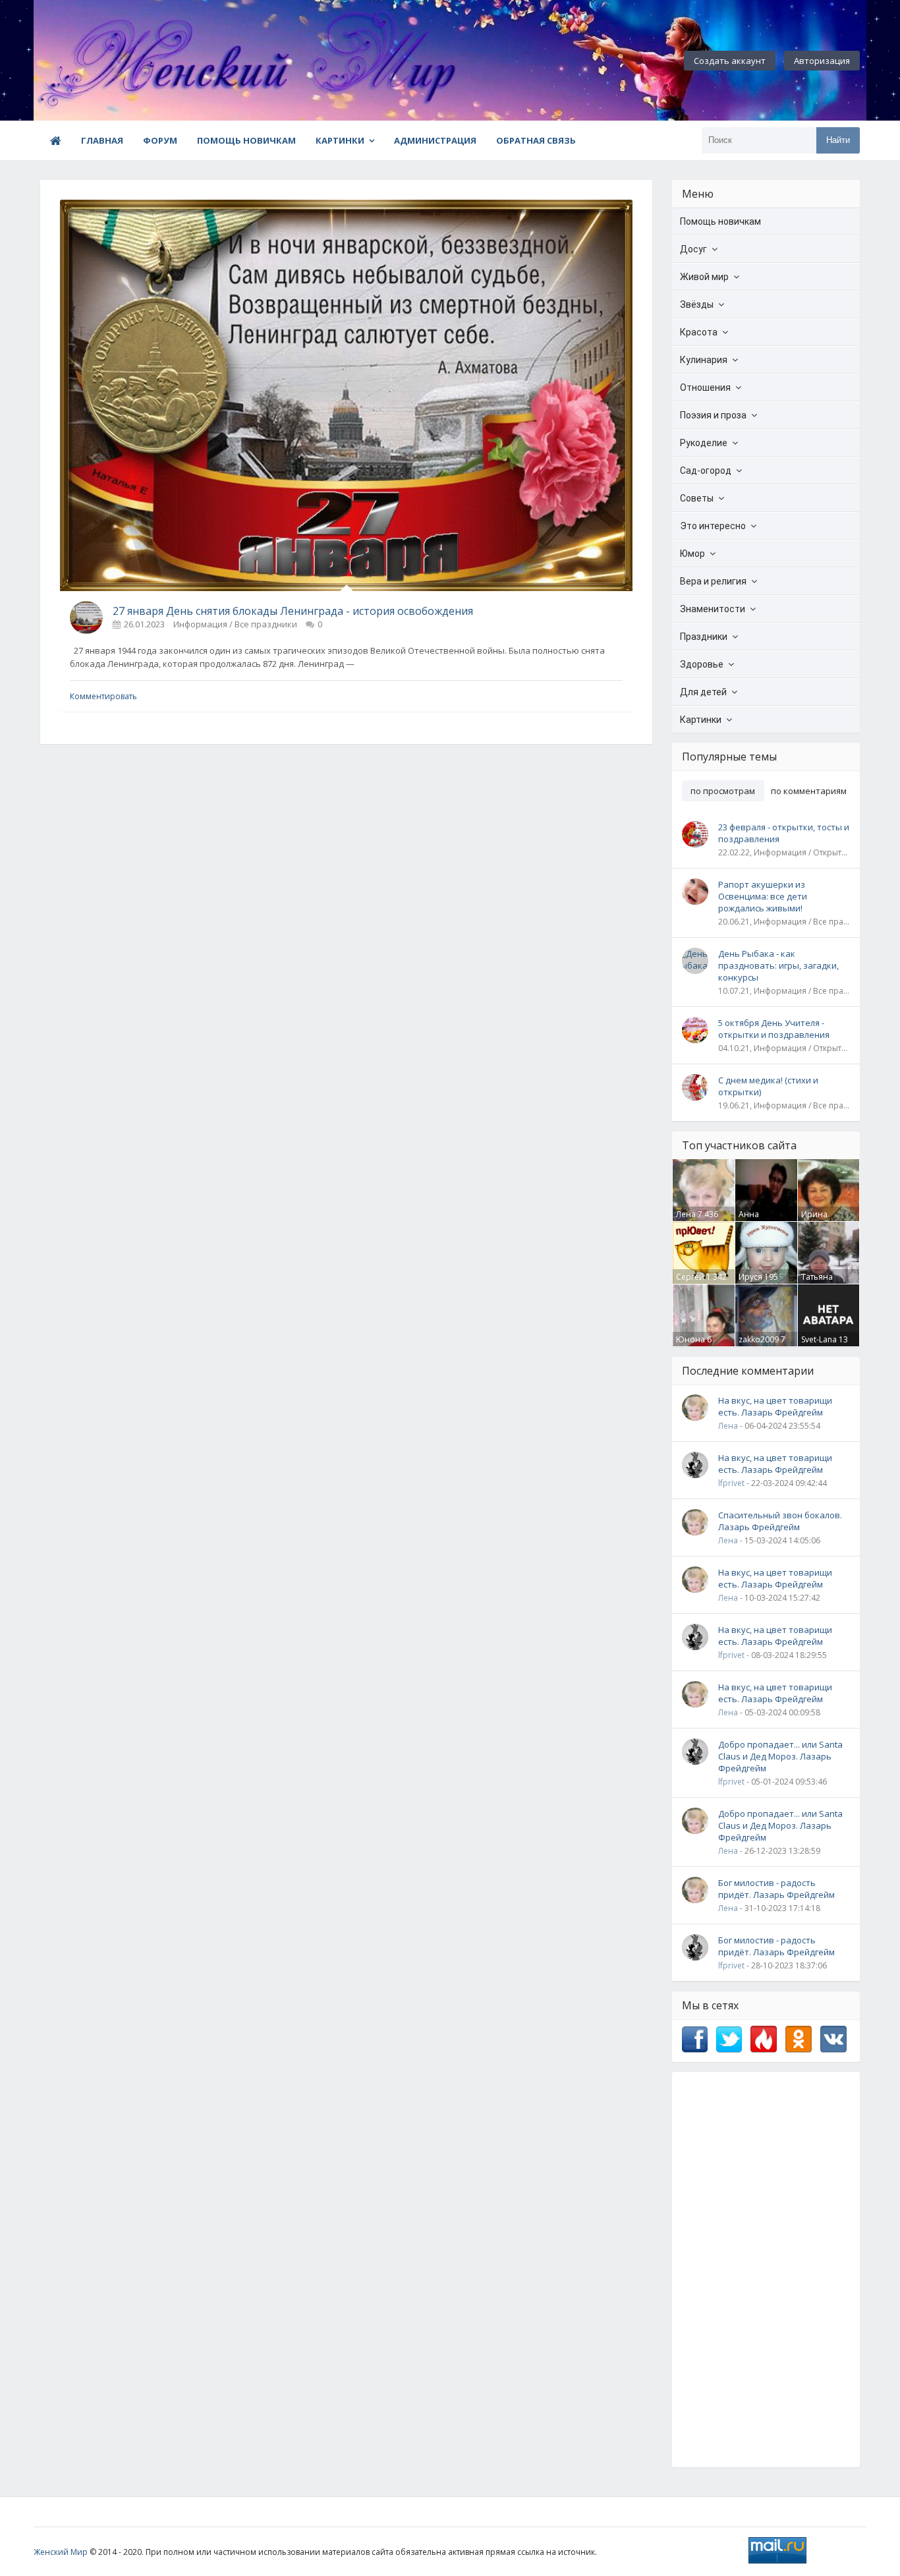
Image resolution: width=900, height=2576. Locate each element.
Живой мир (704, 277)
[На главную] (106, 61)
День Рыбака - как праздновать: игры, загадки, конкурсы (778, 965)
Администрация (435, 140)
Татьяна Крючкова (821, 1282)
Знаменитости (713, 609)
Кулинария (704, 360)
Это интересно (713, 526)
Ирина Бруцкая (817, 1220)
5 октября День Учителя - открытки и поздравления (774, 1029)
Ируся (750, 1277)
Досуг (693, 249)
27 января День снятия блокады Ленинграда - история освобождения (293, 611)
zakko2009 (759, 1339)
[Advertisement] (766, 2270)
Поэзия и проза (713, 415)
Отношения (705, 387)
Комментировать (103, 696)
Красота (699, 332)
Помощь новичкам (246, 140)
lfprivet (731, 1483)
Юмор (692, 554)
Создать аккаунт (730, 61)
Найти (838, 140)
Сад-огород (706, 471)
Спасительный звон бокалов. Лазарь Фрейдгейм (780, 1521)
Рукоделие (704, 443)
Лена (686, 1214)
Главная (102, 140)
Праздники (704, 637)
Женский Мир (61, 2552)
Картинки (340, 140)
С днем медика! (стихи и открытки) (768, 1086)
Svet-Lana (819, 1339)
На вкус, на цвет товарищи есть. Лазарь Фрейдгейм (775, 1406)
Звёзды (697, 304)
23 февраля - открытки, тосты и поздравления (784, 833)
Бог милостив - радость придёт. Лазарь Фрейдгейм (776, 1889)
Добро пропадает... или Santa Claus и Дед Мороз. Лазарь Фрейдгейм (780, 1756)
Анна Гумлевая (757, 1220)
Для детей (703, 692)
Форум (160, 140)
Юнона (690, 1339)
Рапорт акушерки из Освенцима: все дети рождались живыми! (763, 896)
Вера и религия (713, 581)
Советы (697, 498)
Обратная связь (536, 140)
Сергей (690, 1277)
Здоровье (702, 664)
